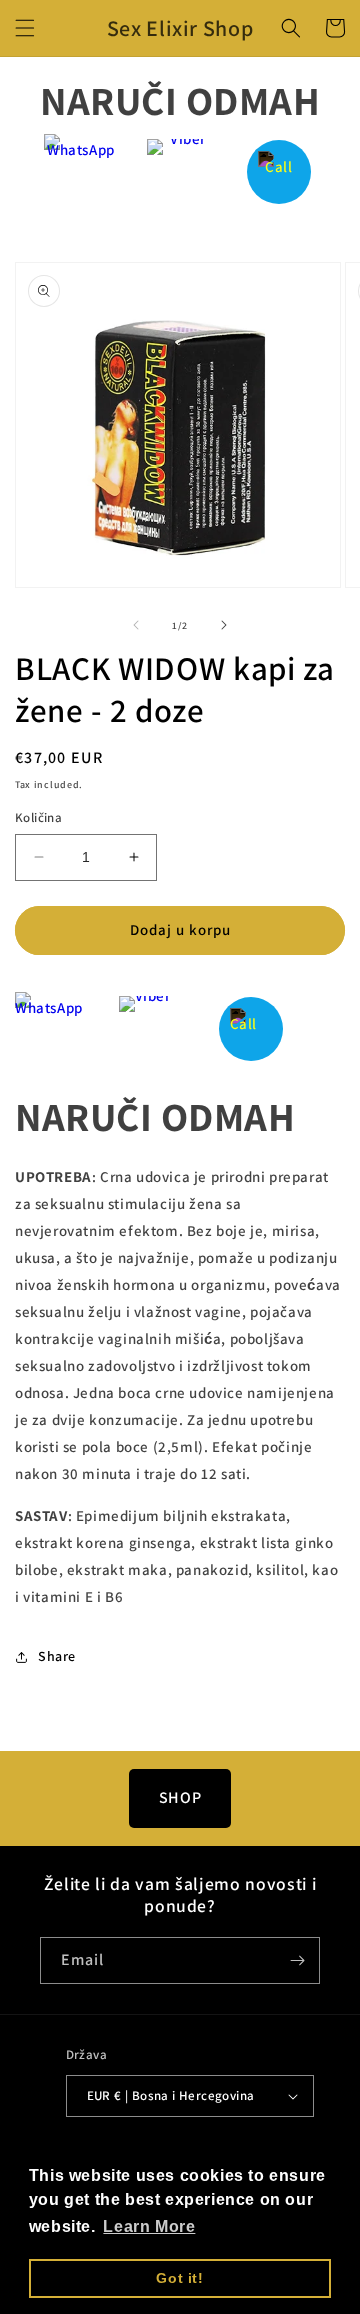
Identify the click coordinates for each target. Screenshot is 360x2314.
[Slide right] (224, 625)
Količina (38, 817)
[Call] (279, 171)
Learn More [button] (149, 2226)
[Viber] (180, 171)
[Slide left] (136, 625)
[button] (25, 28)
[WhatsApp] (81, 171)
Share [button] (57, 1656)
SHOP (180, 1797)
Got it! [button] (179, 2278)
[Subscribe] (297, 1960)
